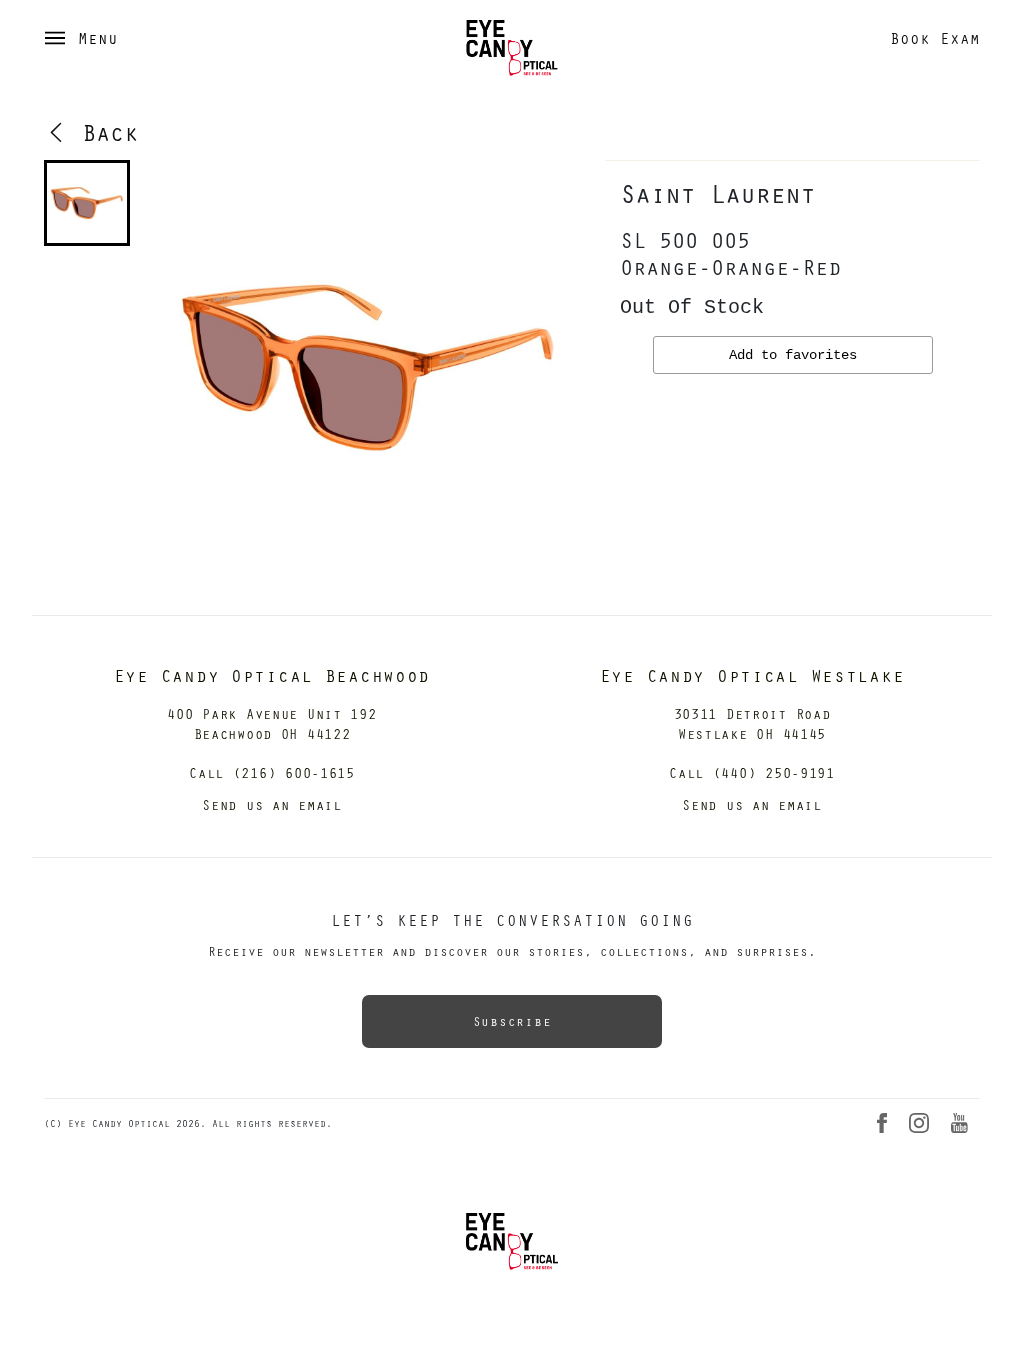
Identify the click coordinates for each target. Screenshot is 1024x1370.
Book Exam (935, 38)
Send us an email (272, 804)
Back (103, 132)
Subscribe (512, 1021)
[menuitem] (87, 203)
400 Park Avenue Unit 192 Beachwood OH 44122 (271, 723)
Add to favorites (793, 355)
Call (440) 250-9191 (752, 772)
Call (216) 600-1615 (272, 772)
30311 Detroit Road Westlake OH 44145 (752, 723)
